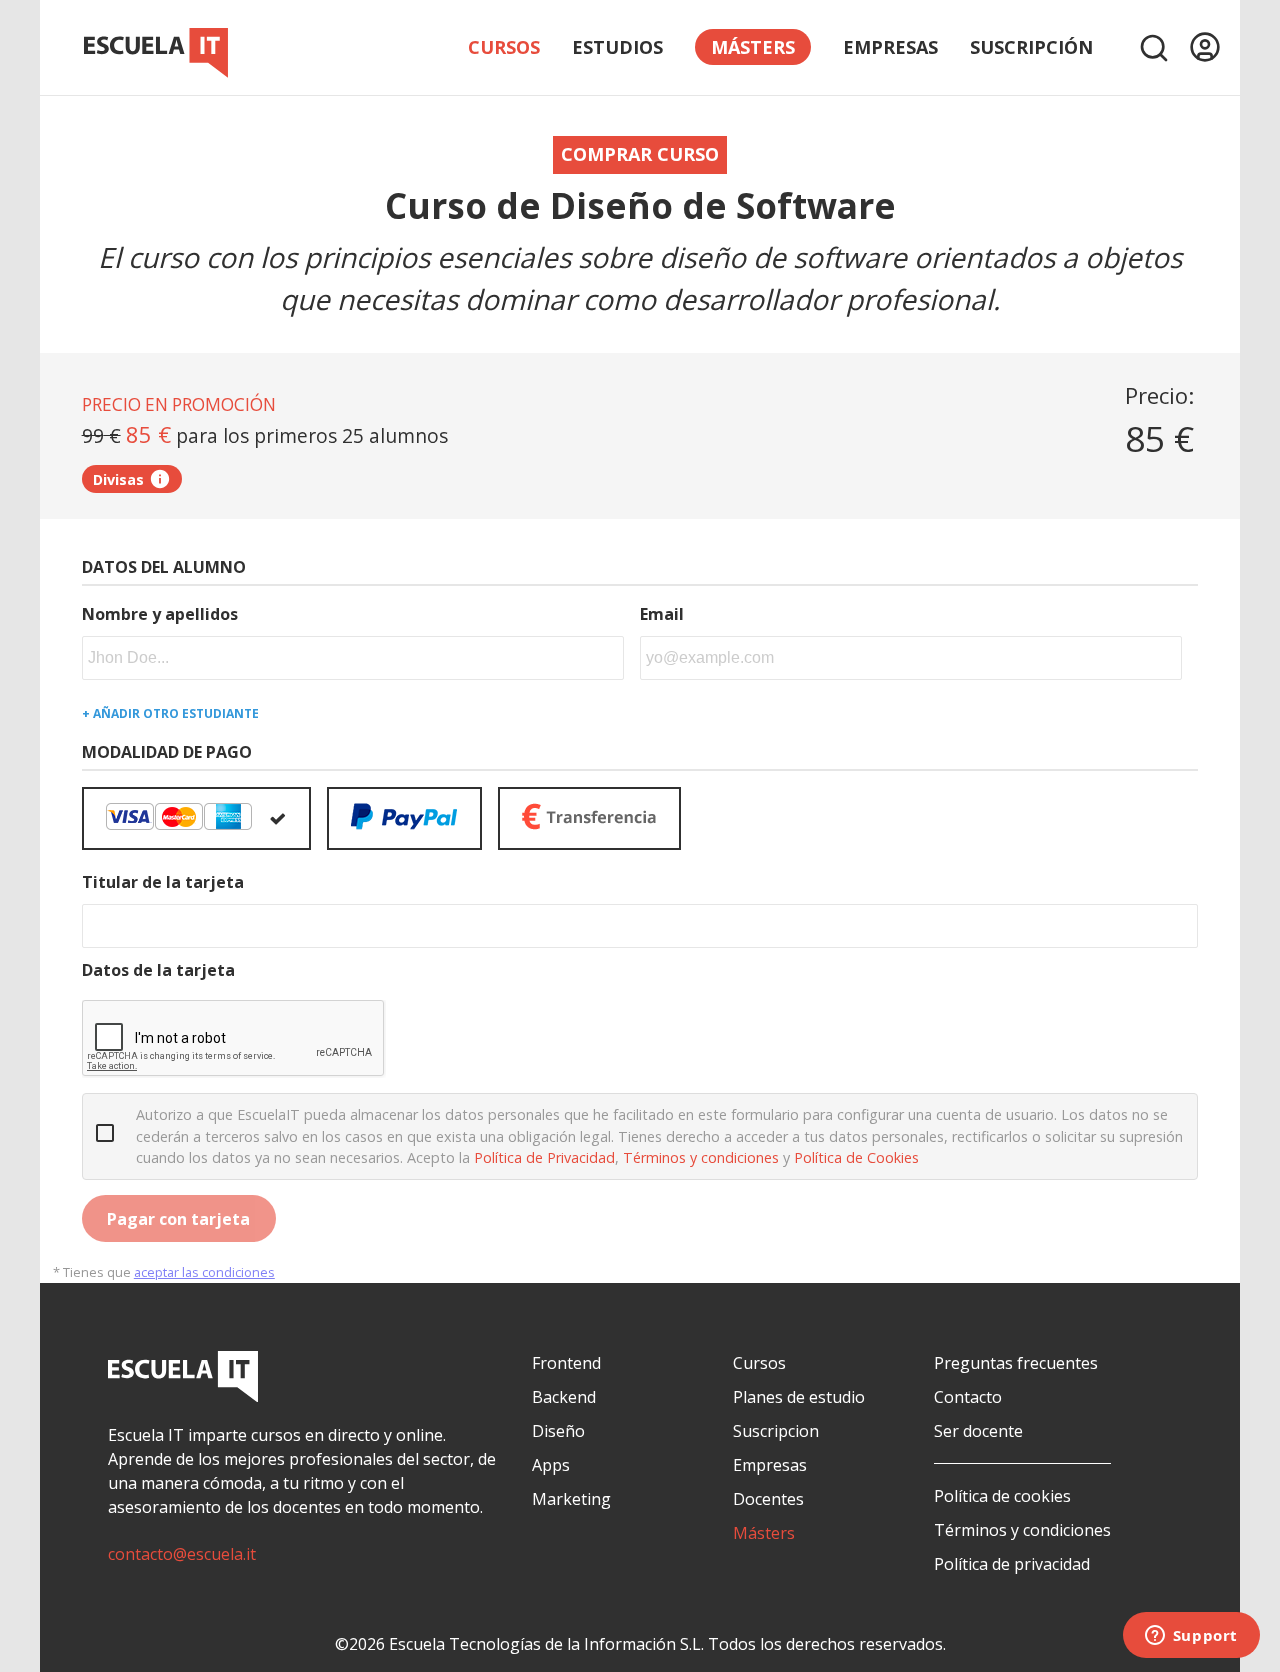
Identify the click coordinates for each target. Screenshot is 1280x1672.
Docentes (768, 1499)
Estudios (617, 47)
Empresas (890, 47)
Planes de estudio (799, 1397)
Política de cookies (1002, 1496)
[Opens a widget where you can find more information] (1191, 1637)
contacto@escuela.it (182, 1554)
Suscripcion (776, 1431)
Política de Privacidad (544, 1157)
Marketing (571, 1499)
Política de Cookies (856, 1157)
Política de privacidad (1012, 1564)
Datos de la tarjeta (158, 970)
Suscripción (1031, 47)
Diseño (558, 1431)
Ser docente (978, 1431)
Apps (551, 1465)
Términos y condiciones (701, 1157)
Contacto (968, 1397)
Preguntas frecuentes (1016, 1363)
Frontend (566, 1363)
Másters (764, 1533)
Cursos (504, 47)
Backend (564, 1397)
